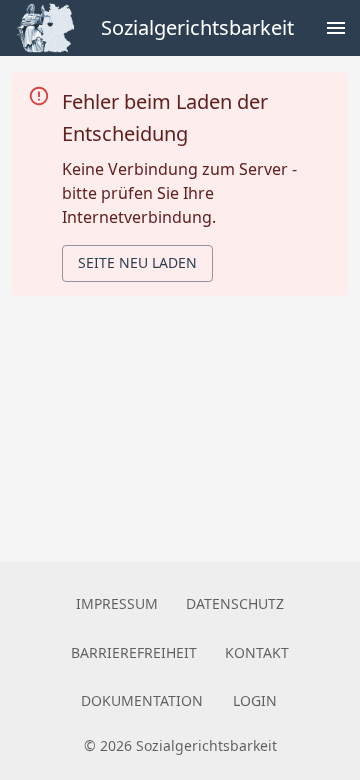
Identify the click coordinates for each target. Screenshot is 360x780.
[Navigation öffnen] (336, 28)
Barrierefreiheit (134, 652)
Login (255, 700)
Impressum (117, 603)
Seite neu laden (137, 262)
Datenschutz (235, 603)
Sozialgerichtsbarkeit (197, 27)
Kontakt (257, 652)
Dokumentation (142, 700)
